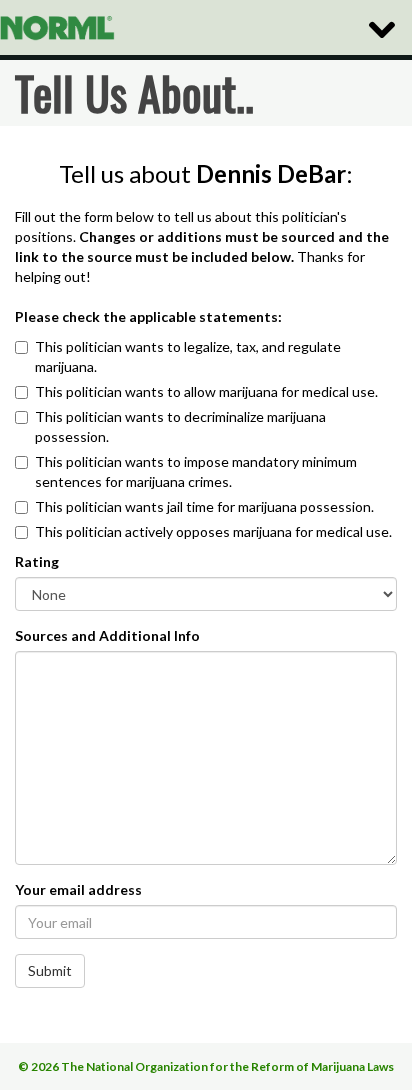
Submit (50, 970)
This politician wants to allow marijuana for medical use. (206, 391)
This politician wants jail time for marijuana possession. (204, 506)
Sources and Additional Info (107, 635)
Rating (37, 561)
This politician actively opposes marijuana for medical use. (213, 531)
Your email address (78, 889)
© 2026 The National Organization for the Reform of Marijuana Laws (206, 1066)
